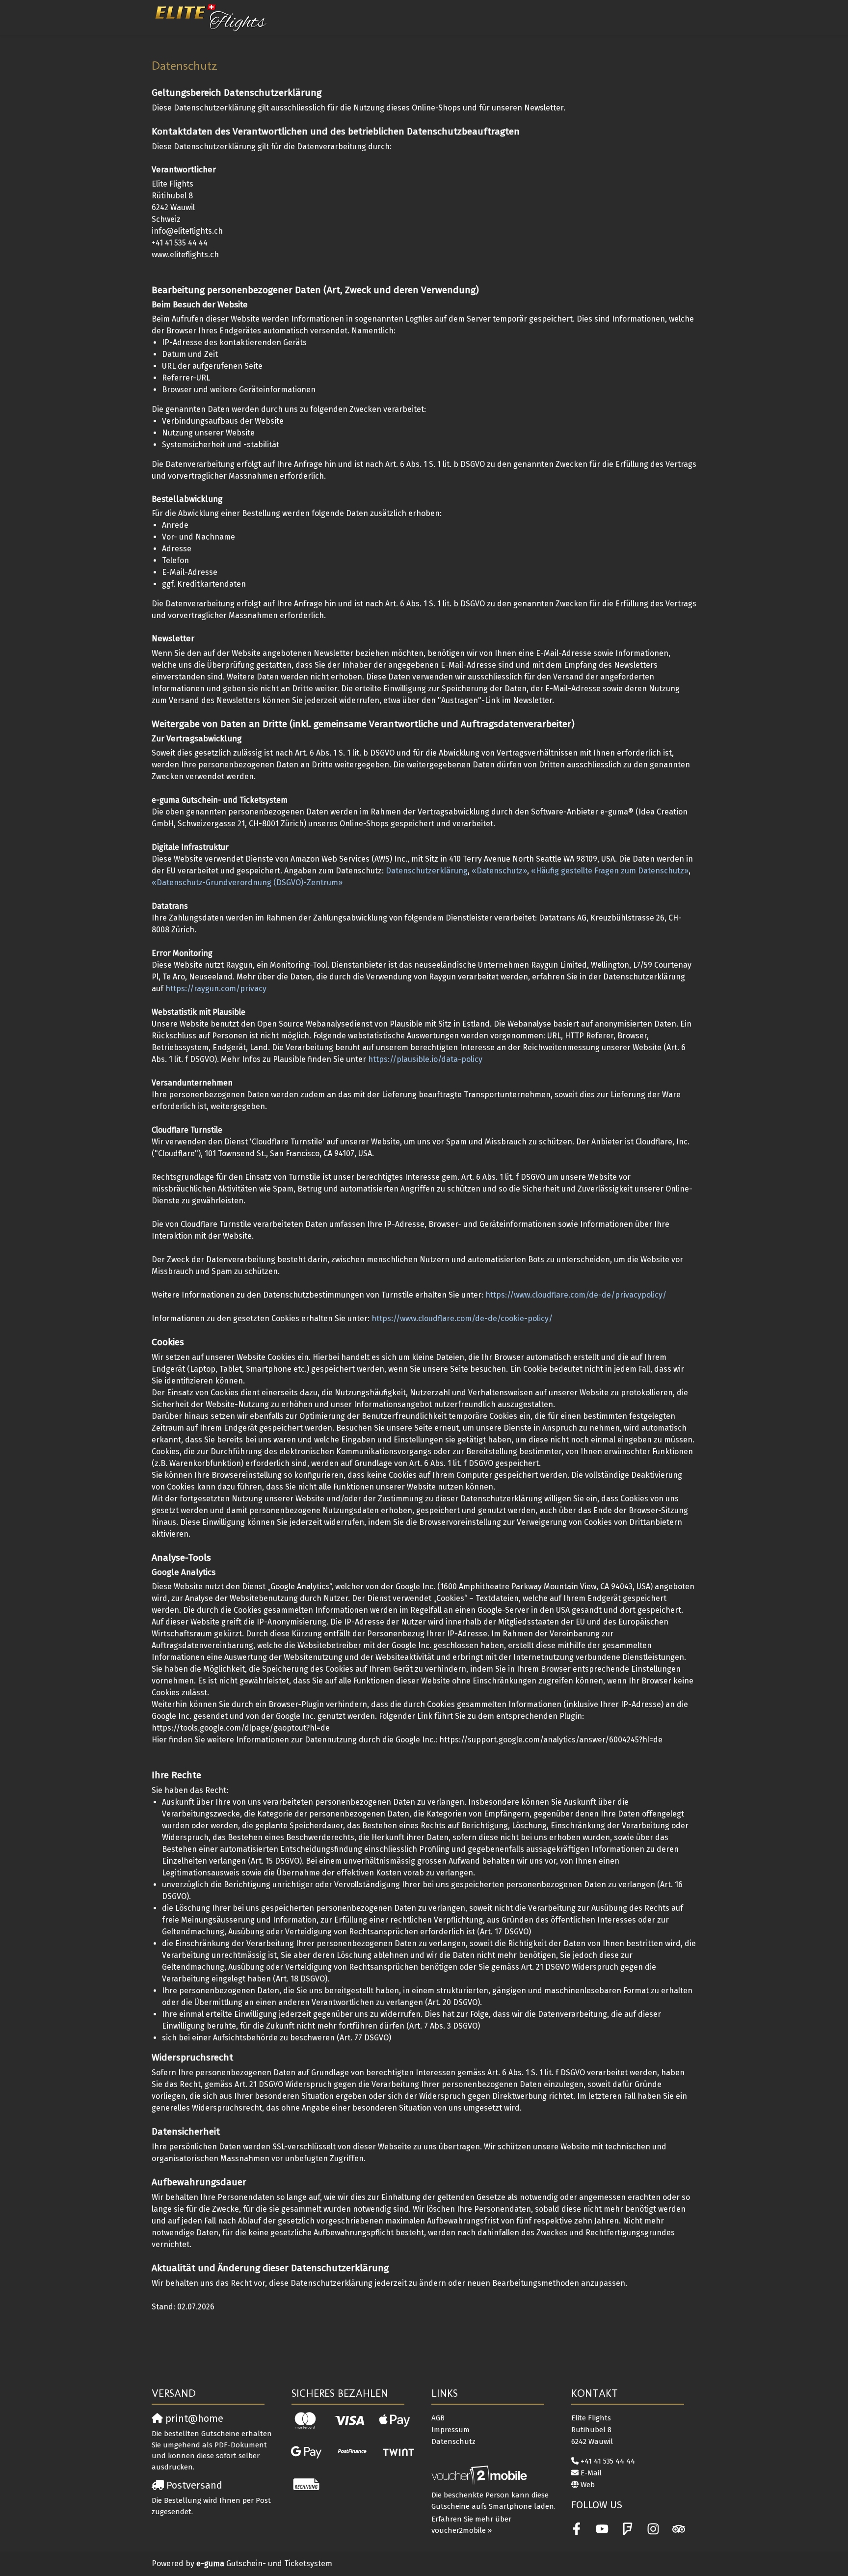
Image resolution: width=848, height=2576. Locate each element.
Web (588, 2485)
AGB (438, 2418)
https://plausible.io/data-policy (425, 1059)
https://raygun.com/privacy (216, 989)
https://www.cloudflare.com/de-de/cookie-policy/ (462, 1318)
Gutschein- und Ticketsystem (264, 2563)
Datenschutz (453, 2441)
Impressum (450, 2430)
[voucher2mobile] (481, 2475)
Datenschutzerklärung (427, 871)
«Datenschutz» (499, 871)
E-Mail (591, 2473)
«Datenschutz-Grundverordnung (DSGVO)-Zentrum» (247, 882)
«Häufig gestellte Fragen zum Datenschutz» (610, 871)
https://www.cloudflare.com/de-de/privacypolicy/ (576, 1295)
